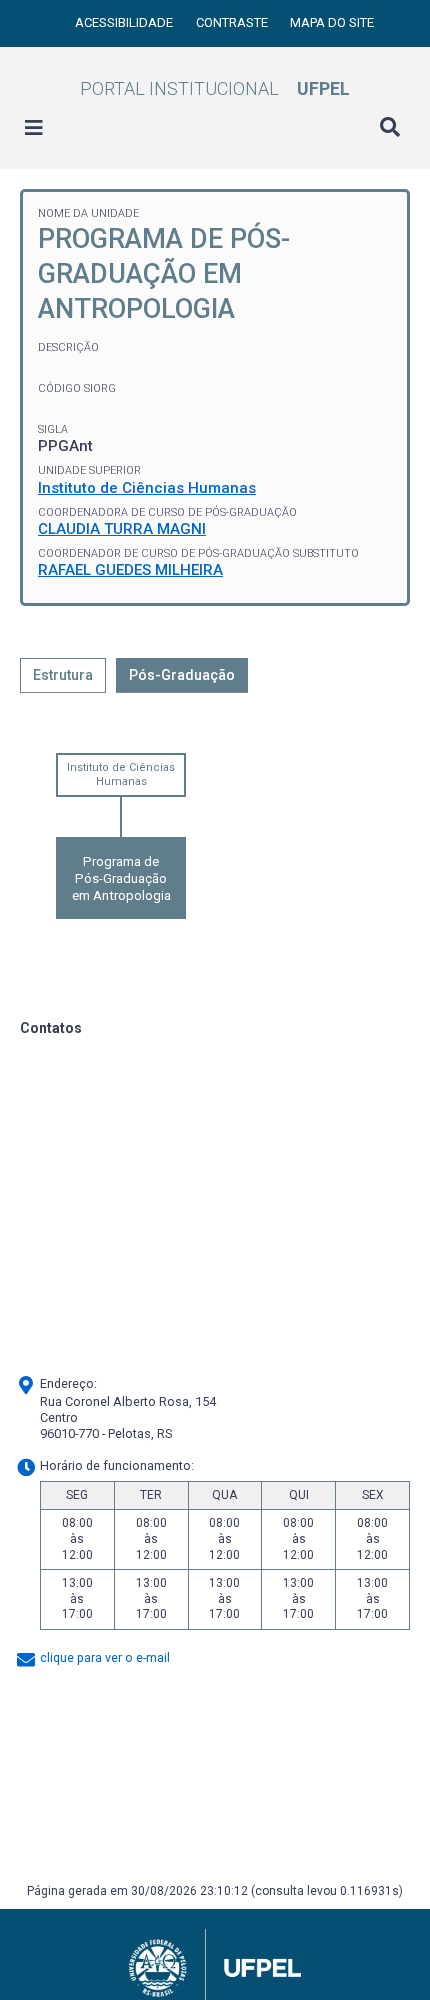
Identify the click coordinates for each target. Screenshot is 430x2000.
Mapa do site (332, 22)
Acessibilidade (125, 22)
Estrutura (63, 675)
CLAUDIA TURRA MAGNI (122, 529)
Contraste (233, 22)
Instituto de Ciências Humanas (147, 488)
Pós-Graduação (182, 675)
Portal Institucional (215, 88)
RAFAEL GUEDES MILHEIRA (130, 570)
